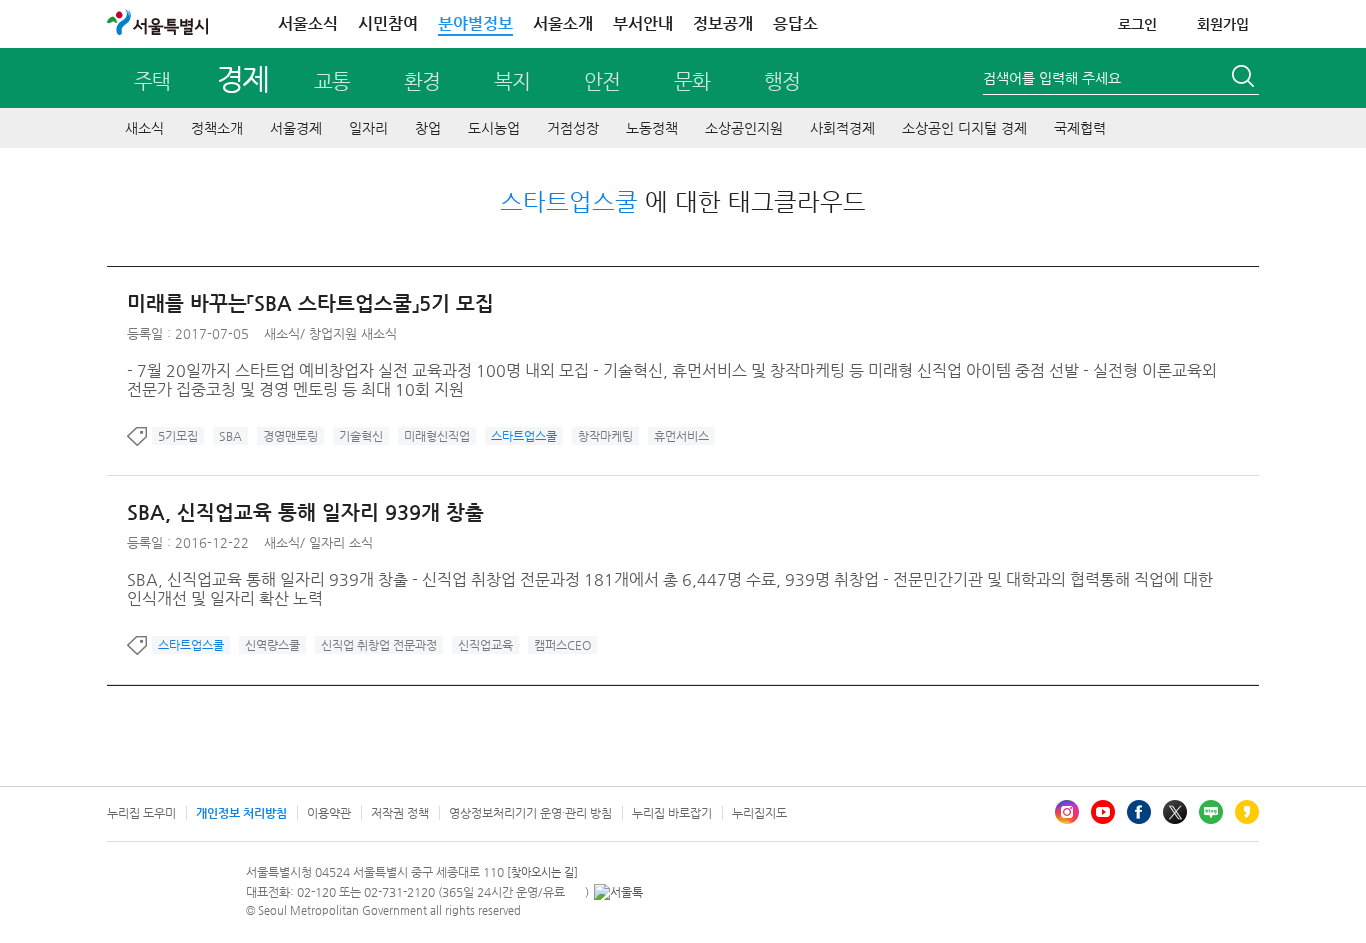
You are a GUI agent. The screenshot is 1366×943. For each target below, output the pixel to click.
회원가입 (1223, 24)
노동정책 (652, 128)
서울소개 (563, 23)
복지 (512, 81)
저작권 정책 (400, 813)
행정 (782, 81)
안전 (602, 81)
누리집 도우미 (141, 813)
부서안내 (643, 23)
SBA (230, 436)
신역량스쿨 (272, 645)
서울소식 (308, 23)
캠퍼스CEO (562, 645)
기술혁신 (361, 436)
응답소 (795, 23)
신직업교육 (485, 645)
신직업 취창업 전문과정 (379, 645)
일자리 (368, 128)
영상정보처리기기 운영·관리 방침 (530, 813)
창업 (428, 128)
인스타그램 (1067, 812)
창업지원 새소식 (353, 333)
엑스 (1175, 812)
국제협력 (1080, 128)
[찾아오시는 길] (542, 872)
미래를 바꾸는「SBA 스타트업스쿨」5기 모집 (310, 303)
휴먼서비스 (681, 436)
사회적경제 (842, 128)
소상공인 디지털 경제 (964, 128)
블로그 (1211, 812)
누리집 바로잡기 (672, 813)
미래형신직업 (437, 436)
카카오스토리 (1247, 812)
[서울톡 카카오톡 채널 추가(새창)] (618, 892)
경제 (242, 78)
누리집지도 (759, 813)
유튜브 (1103, 812)
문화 (692, 81)
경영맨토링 (290, 436)
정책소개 (217, 128)
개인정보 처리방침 (241, 813)
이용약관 (329, 813)
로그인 (1137, 24)
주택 (152, 81)
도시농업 (494, 128)
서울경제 (296, 128)
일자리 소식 (341, 542)
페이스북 (1139, 812)
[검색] (1245, 79)
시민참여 (388, 23)
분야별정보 (475, 23)
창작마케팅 (605, 436)
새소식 (144, 128)
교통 (332, 81)
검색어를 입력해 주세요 (1052, 78)
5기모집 (178, 436)
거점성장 (573, 128)
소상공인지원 (744, 128)
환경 (422, 81)
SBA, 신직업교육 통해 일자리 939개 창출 (305, 512)
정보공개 (723, 23)
